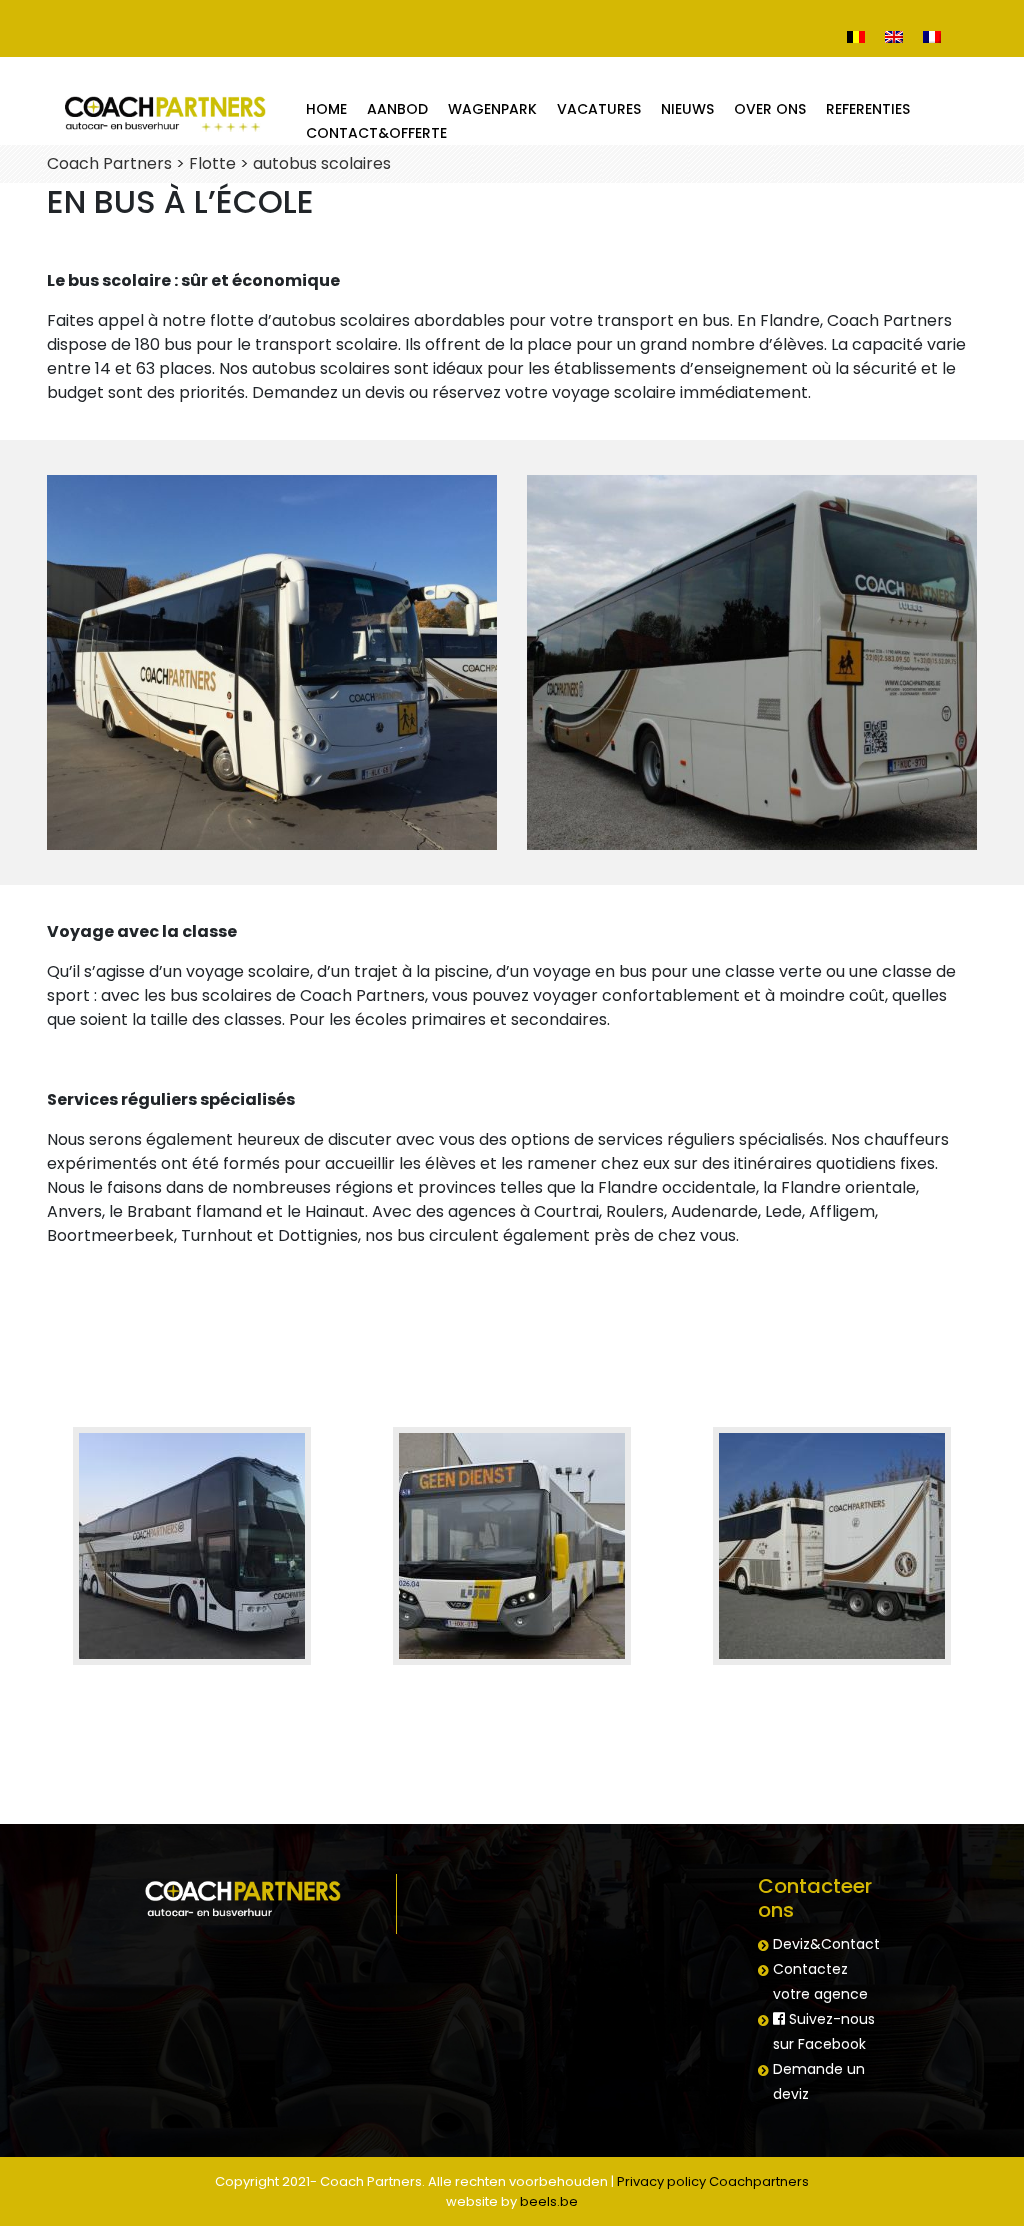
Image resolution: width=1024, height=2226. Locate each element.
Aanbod (397, 109)
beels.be (549, 2201)
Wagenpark (492, 109)
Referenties (868, 109)
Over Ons (770, 109)
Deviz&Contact (826, 1944)
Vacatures (599, 109)
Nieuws (687, 109)
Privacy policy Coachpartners (713, 2181)
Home (326, 109)
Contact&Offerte (376, 133)
